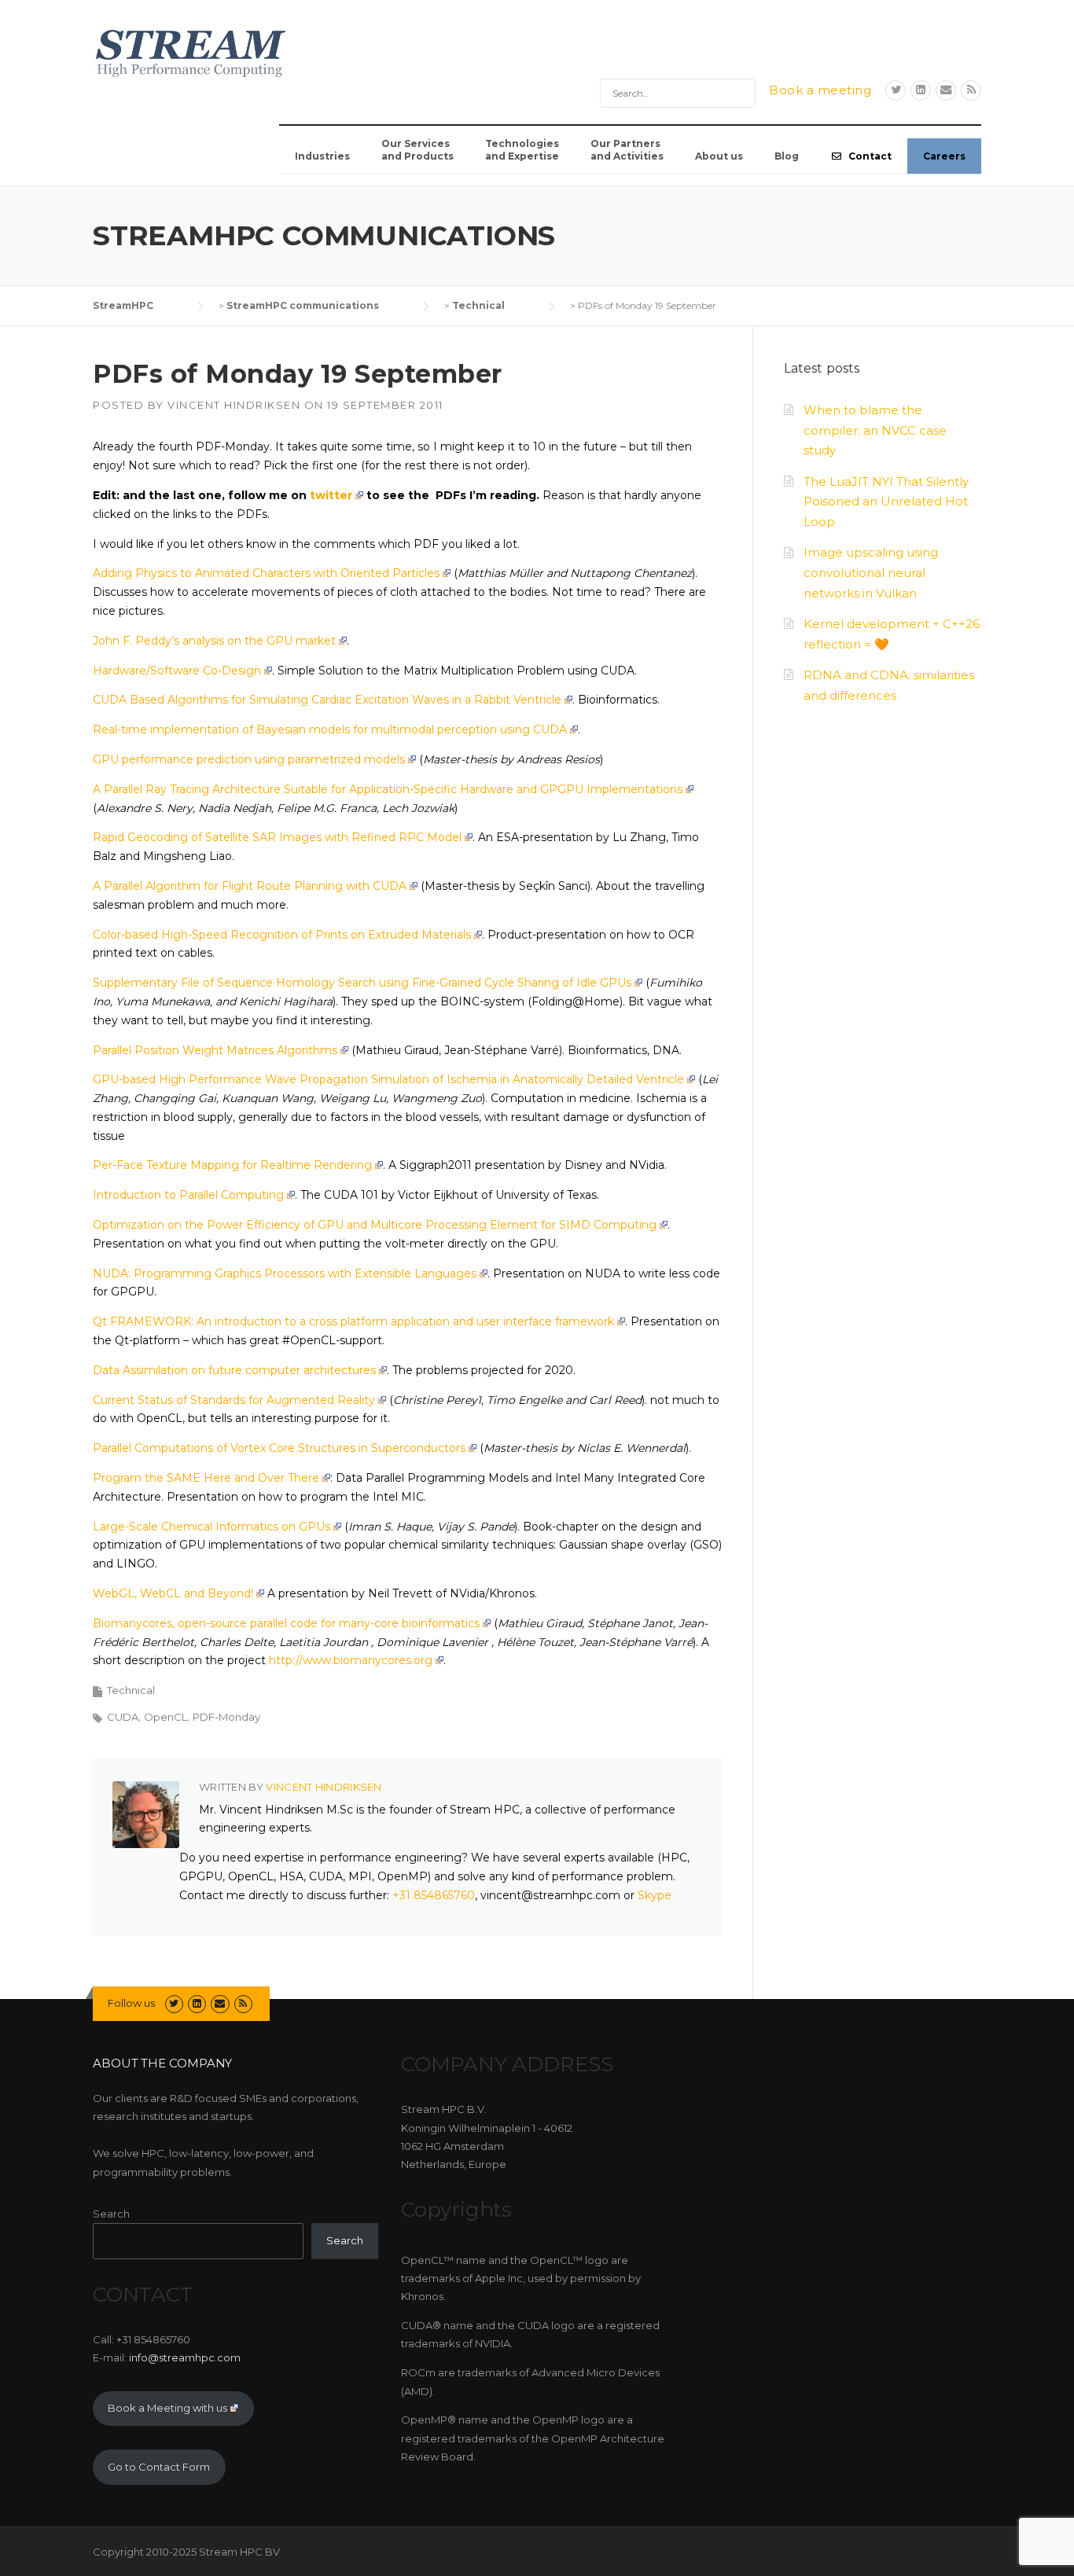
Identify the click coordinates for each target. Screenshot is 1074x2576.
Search (111, 2214)
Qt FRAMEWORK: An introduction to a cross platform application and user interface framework (353, 1321)
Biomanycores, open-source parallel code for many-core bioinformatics (286, 1623)
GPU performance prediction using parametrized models (249, 759)
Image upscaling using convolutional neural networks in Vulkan (871, 573)
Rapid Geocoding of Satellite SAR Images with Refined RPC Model (277, 837)
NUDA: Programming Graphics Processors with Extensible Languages (285, 1273)
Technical (131, 1690)
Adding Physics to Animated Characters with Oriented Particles (266, 573)
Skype (655, 1895)
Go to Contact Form (159, 2467)
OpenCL (166, 1717)
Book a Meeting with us (167, 2408)
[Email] (946, 90)
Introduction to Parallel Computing (188, 1195)
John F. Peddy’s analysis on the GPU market (214, 641)
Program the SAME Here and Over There (206, 1478)
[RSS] (971, 90)
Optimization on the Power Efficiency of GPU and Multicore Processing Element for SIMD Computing (375, 1225)
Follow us (131, 2003)
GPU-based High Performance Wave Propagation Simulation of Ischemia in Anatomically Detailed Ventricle (388, 1079)
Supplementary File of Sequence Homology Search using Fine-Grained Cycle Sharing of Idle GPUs (362, 983)
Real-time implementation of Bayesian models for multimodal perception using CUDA (330, 729)
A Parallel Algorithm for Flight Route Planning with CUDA (250, 886)
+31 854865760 (434, 1895)
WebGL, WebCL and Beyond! (173, 1593)
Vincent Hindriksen (234, 405)
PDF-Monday (226, 1717)
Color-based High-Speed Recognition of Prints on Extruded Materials (282, 935)
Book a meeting (820, 90)
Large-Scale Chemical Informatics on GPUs (211, 1527)
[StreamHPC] (191, 51)
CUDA (123, 1717)
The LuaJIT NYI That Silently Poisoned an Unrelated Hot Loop (886, 502)
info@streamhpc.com (185, 2357)
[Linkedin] (921, 90)
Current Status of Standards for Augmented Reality (234, 1400)
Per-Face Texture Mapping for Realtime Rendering (232, 1165)
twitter (331, 495)
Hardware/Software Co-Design (177, 671)
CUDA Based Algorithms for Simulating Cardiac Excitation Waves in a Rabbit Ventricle (327, 700)
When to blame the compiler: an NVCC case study (875, 430)
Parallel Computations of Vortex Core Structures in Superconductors (279, 1448)
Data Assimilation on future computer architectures (234, 1370)
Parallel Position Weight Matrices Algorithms (215, 1050)
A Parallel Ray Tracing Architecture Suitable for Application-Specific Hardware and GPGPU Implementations (388, 789)
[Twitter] (896, 90)
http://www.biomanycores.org (351, 1660)
